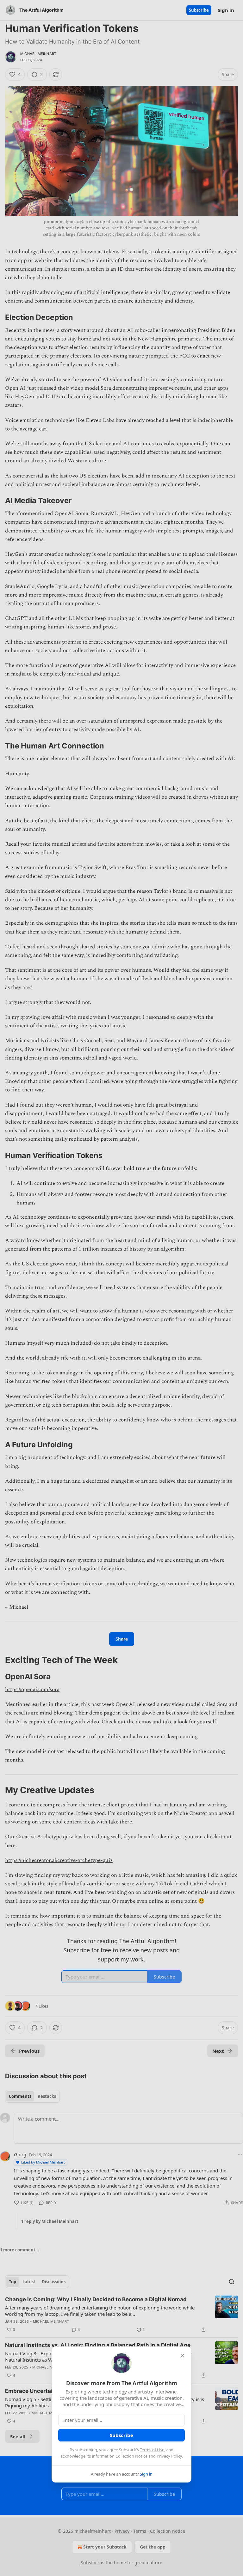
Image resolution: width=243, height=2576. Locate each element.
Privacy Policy (169, 2456)
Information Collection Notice (120, 2456)
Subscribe (121, 2435)
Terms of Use (152, 2450)
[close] (182, 2356)
